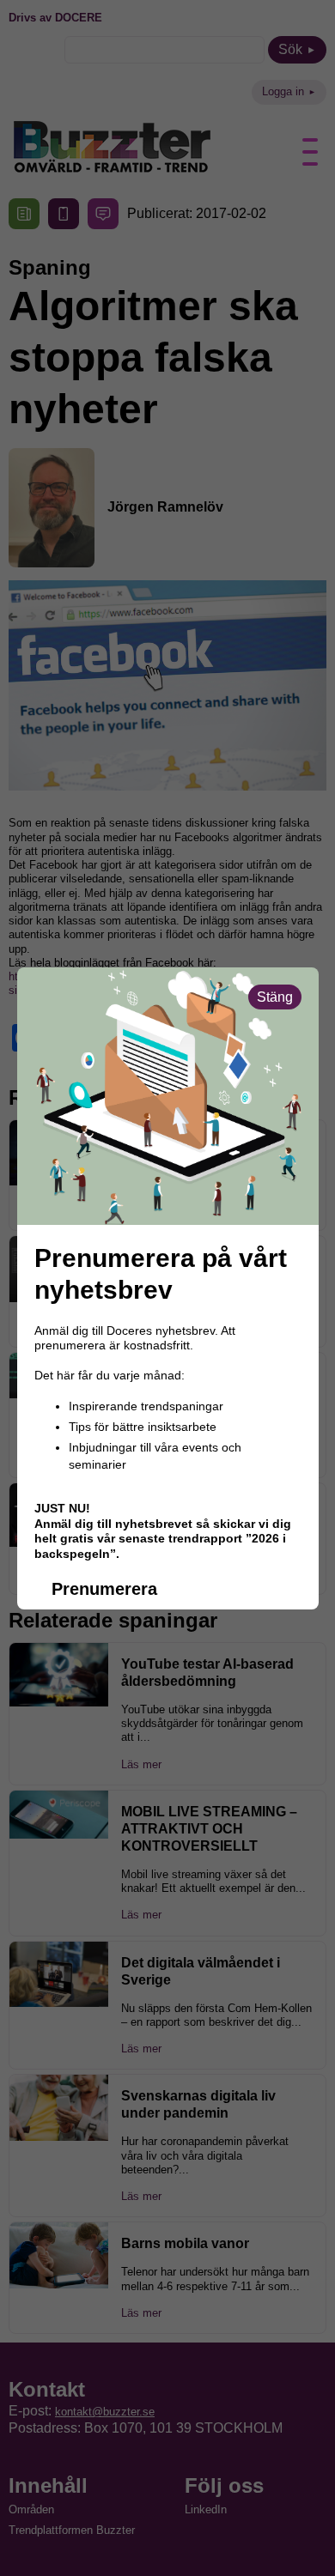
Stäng (275, 997)
